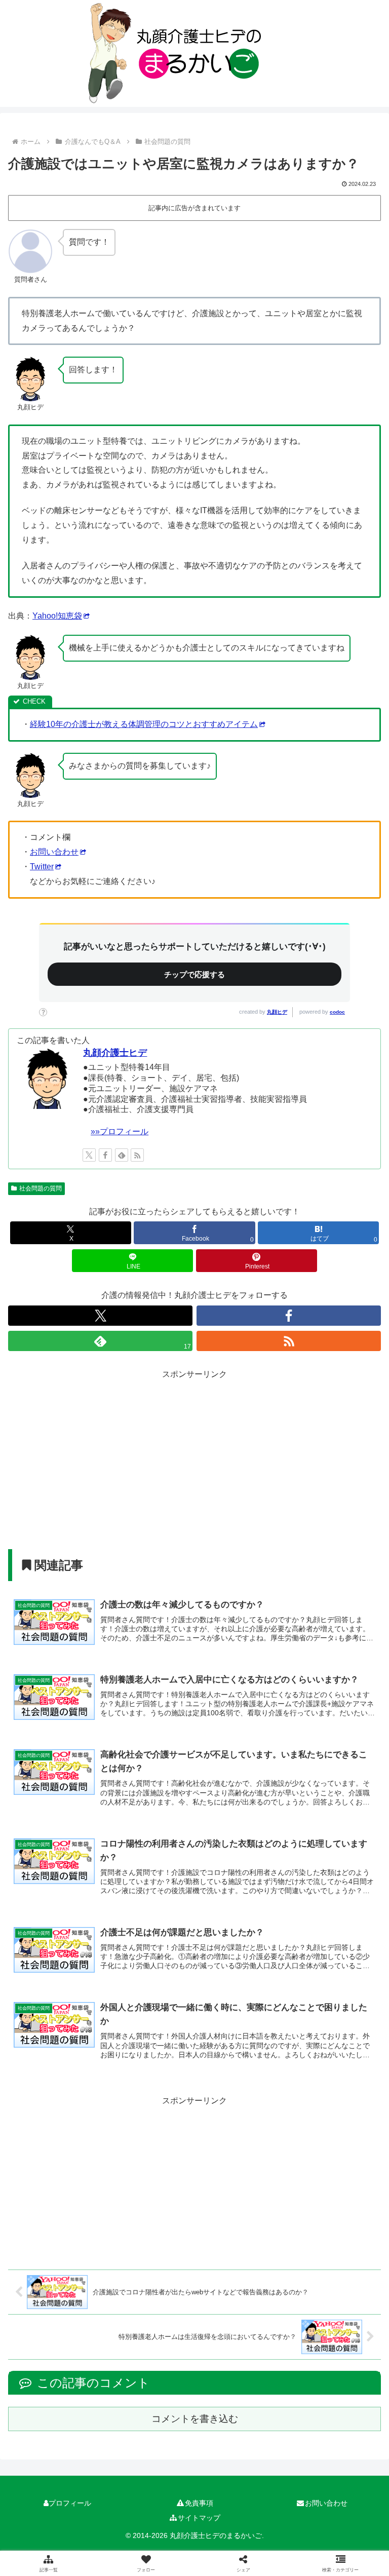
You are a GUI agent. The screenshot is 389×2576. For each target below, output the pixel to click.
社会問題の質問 (41, 1188)
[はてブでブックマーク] (325, 2530)
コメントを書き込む (195, 2419)
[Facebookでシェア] (64, 2530)
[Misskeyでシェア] (325, 2502)
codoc (337, 1012)
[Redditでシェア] (238, 2530)
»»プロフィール (120, 1131)
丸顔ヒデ (277, 1012)
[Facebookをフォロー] (105, 1155)
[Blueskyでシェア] (238, 2502)
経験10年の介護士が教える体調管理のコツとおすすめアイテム (144, 724)
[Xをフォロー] (89, 1155)
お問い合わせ (54, 852)
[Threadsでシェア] (151, 2530)
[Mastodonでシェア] (151, 2502)
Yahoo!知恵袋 (57, 616)
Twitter (42, 867)
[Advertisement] (194, 1453)
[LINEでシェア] (64, 2558)
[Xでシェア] (64, 2502)
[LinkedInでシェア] (238, 2558)
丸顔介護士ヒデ (115, 1053)
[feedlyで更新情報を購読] (122, 1155)
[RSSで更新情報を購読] (137, 1155)
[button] (325, 2558)
